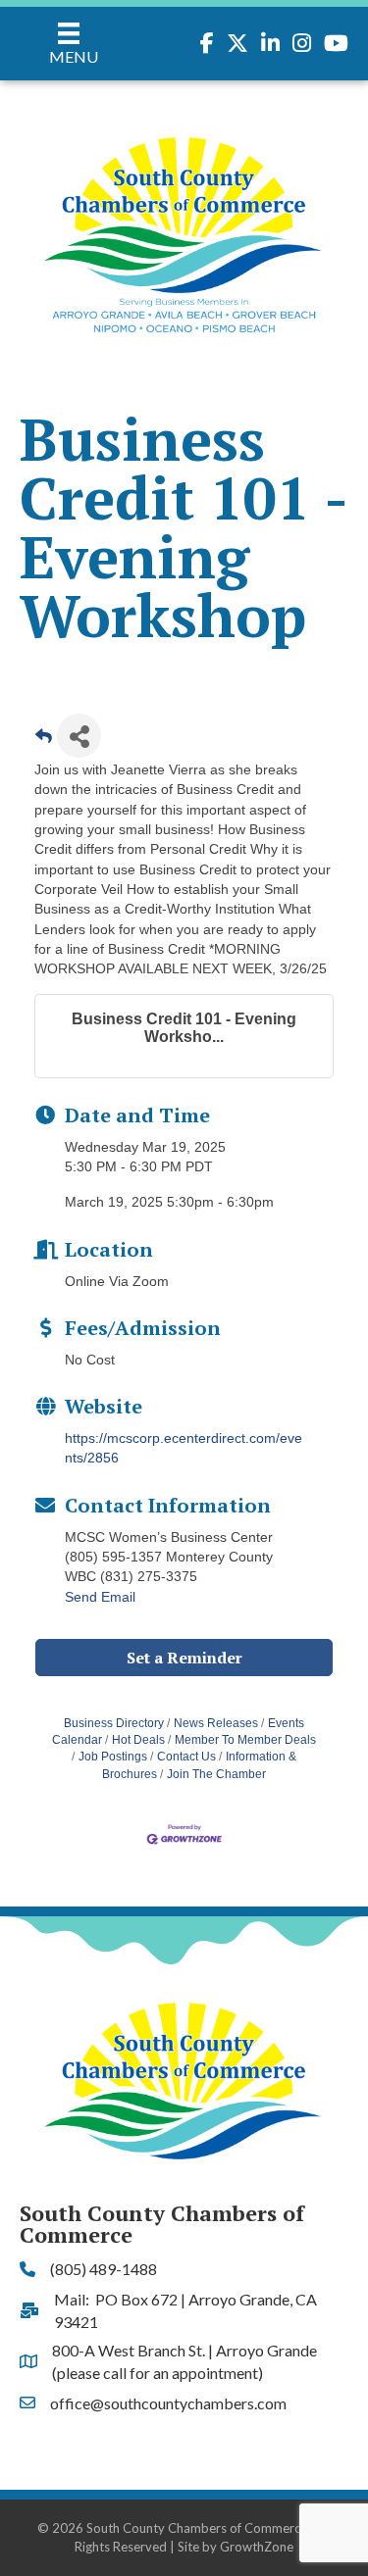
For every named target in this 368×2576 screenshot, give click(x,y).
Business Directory (114, 1723)
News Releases (216, 1723)
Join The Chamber (216, 1774)
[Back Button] (44, 742)
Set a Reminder (184, 1658)
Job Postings (113, 1757)
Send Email (100, 1597)
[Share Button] (79, 736)
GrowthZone (257, 2547)
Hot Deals (138, 1740)
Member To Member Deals (245, 1740)
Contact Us (186, 1757)
